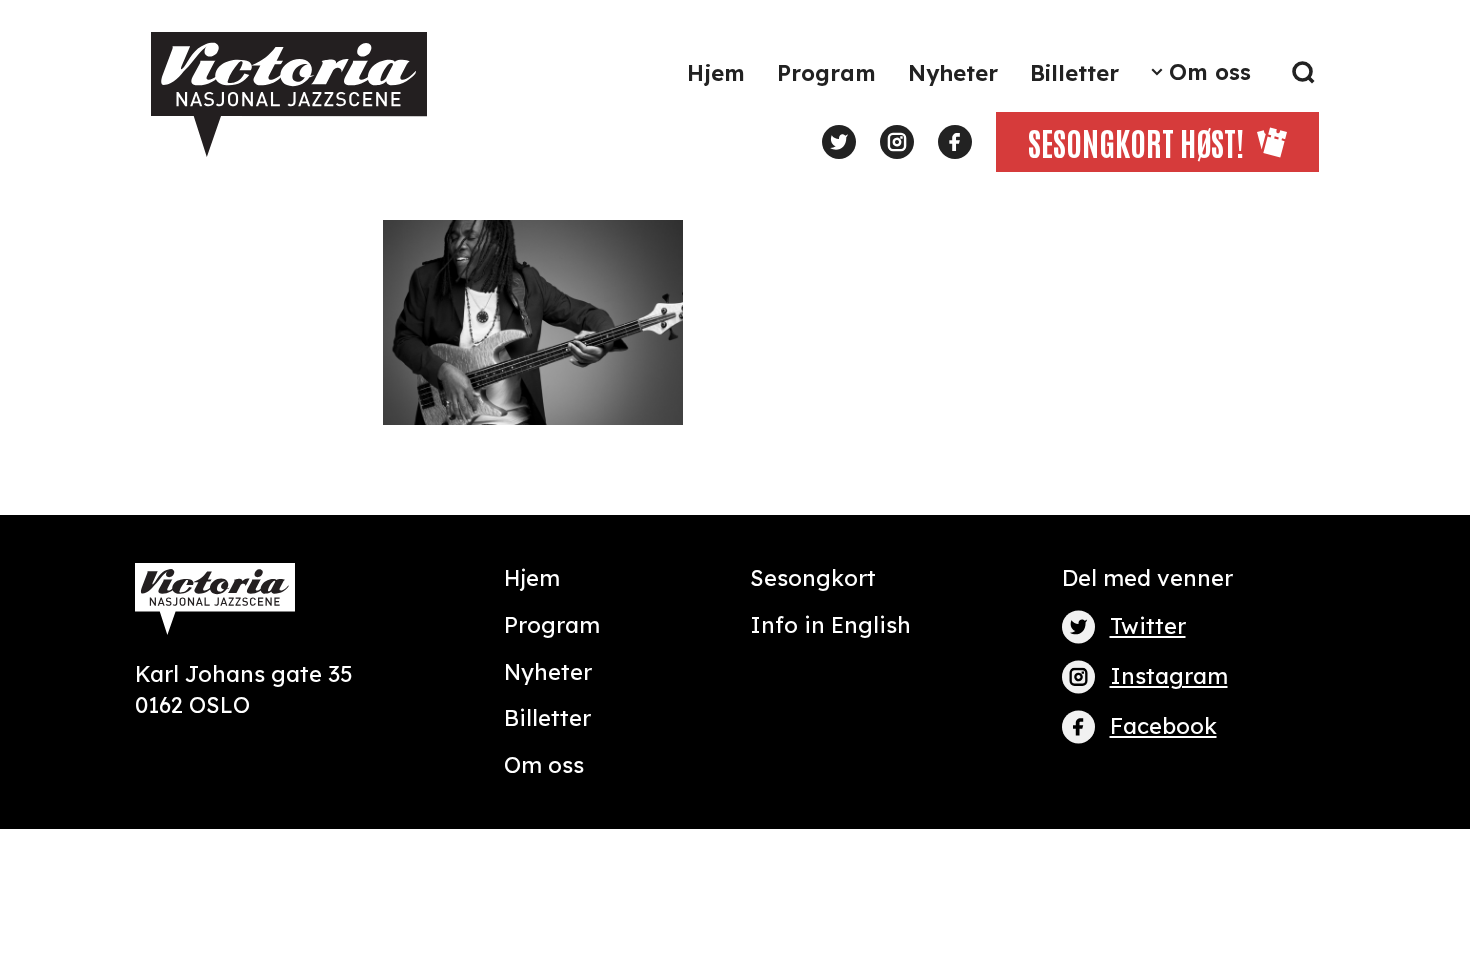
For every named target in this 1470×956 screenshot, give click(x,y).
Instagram (1169, 676)
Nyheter (953, 73)
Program (826, 73)
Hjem (716, 73)
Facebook (1163, 726)
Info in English (830, 625)
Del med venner (1147, 578)
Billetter (1074, 73)
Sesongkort (813, 578)
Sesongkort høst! (1136, 141)
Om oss (1210, 72)
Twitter (1148, 626)
